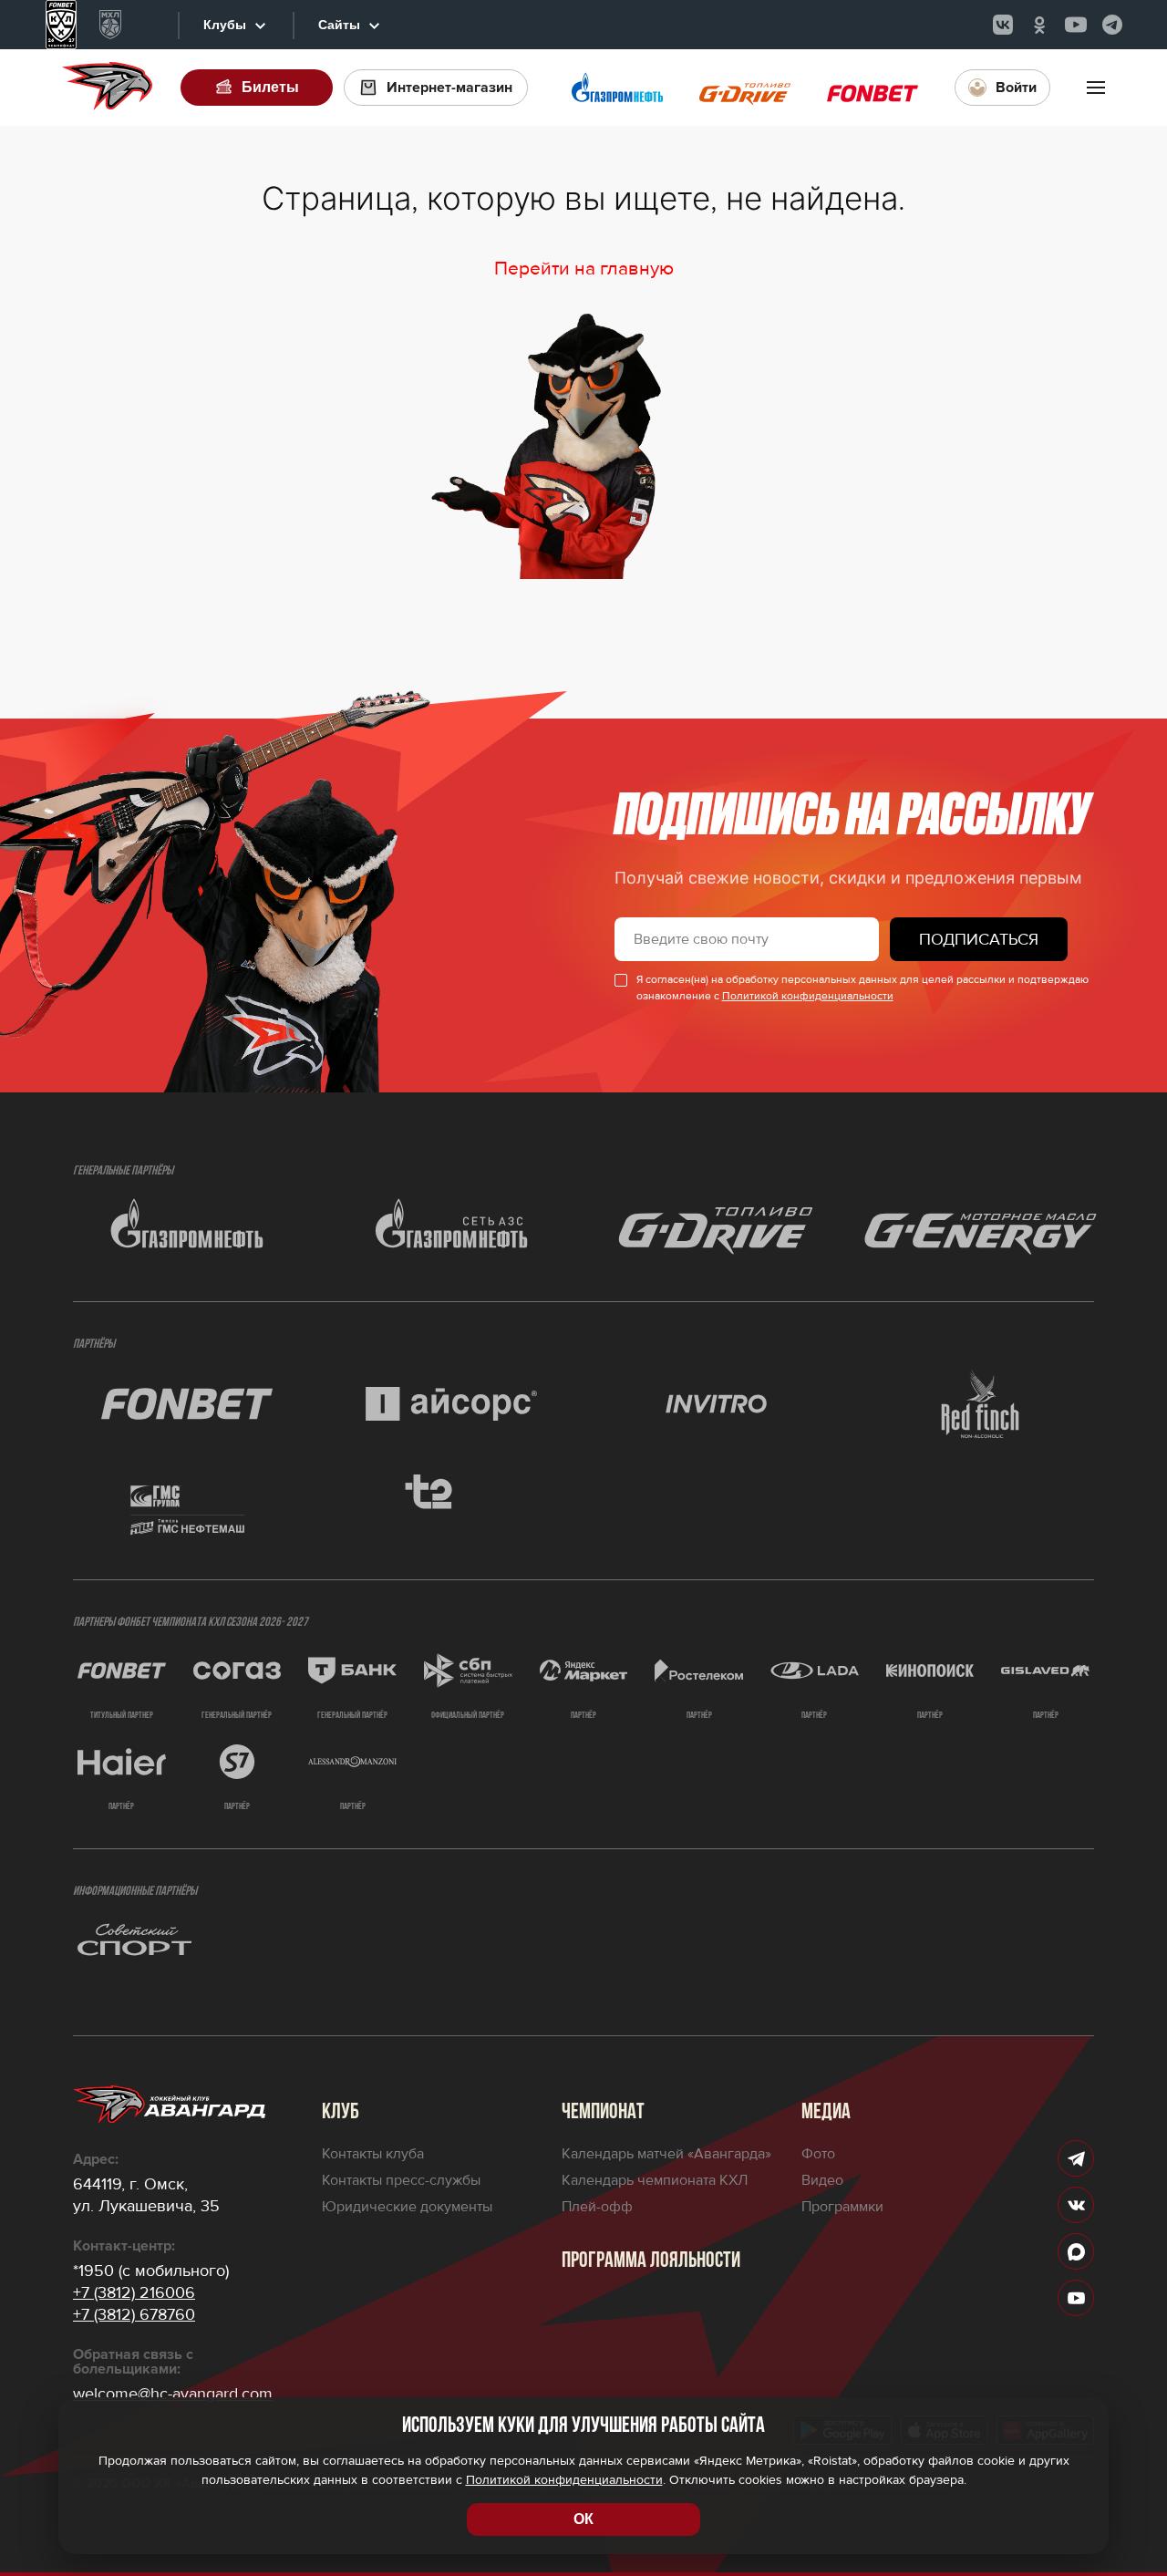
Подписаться (979, 939)
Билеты (270, 87)
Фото (818, 2154)
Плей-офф (597, 2207)
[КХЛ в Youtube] (1076, 25)
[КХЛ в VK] (1003, 25)
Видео (822, 2180)
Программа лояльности (651, 2261)
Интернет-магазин (449, 88)
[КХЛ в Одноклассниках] (1039, 25)
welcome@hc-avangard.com (173, 2394)
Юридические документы (407, 2207)
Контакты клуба (373, 2154)
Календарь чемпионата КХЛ (655, 2180)
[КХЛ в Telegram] (1112, 25)
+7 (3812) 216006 (134, 2292)
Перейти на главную (584, 269)
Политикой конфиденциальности (808, 996)
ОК (583, 2519)
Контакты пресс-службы (401, 2180)
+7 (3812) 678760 (134, 2314)
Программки (842, 2207)
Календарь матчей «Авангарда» (666, 2154)
